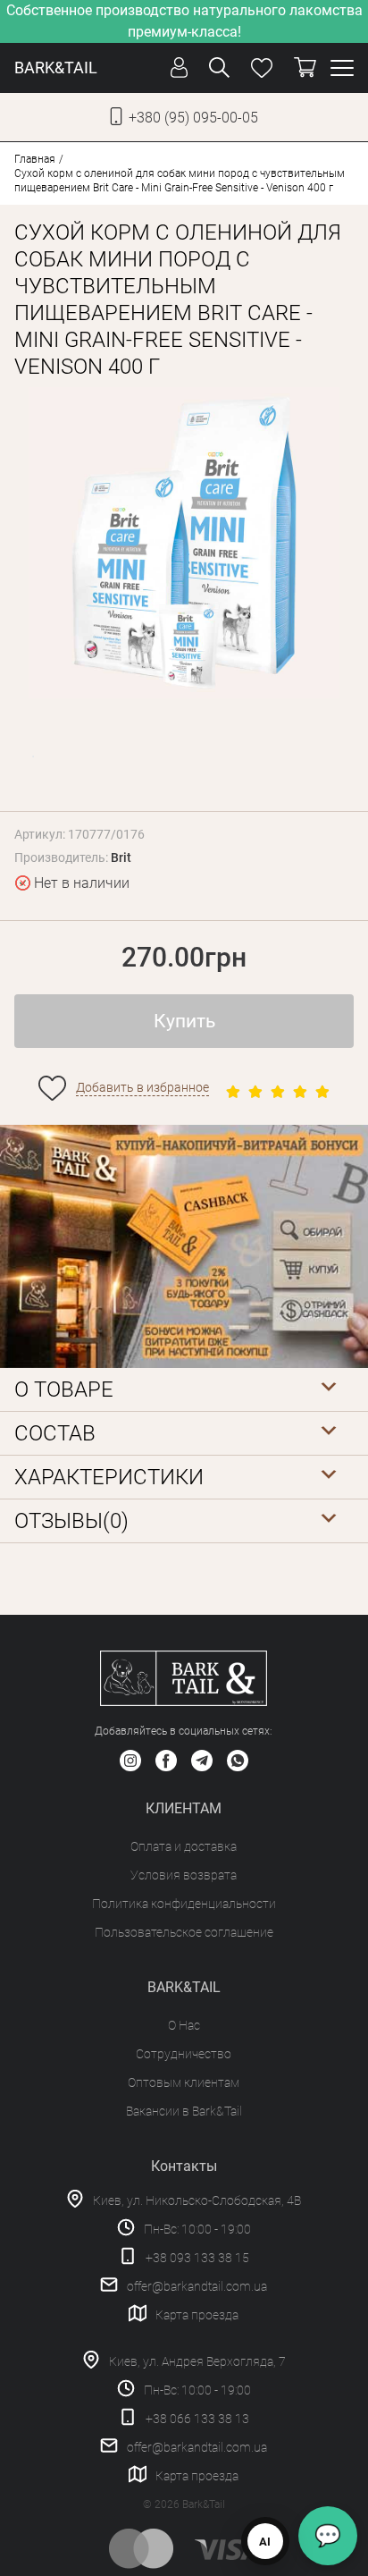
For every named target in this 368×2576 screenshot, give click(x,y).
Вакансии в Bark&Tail (184, 2111)
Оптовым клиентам (184, 2082)
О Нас (184, 2025)
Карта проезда (197, 2315)
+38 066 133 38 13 (197, 2419)
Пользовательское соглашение (184, 1932)
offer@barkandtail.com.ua (197, 2286)
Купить (184, 1021)
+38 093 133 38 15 (197, 2258)
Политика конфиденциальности (184, 1904)
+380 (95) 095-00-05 (193, 118)
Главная (35, 159)
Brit (121, 857)
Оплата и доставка (184, 1846)
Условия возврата (184, 1875)
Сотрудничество (184, 2054)
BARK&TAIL (56, 68)
